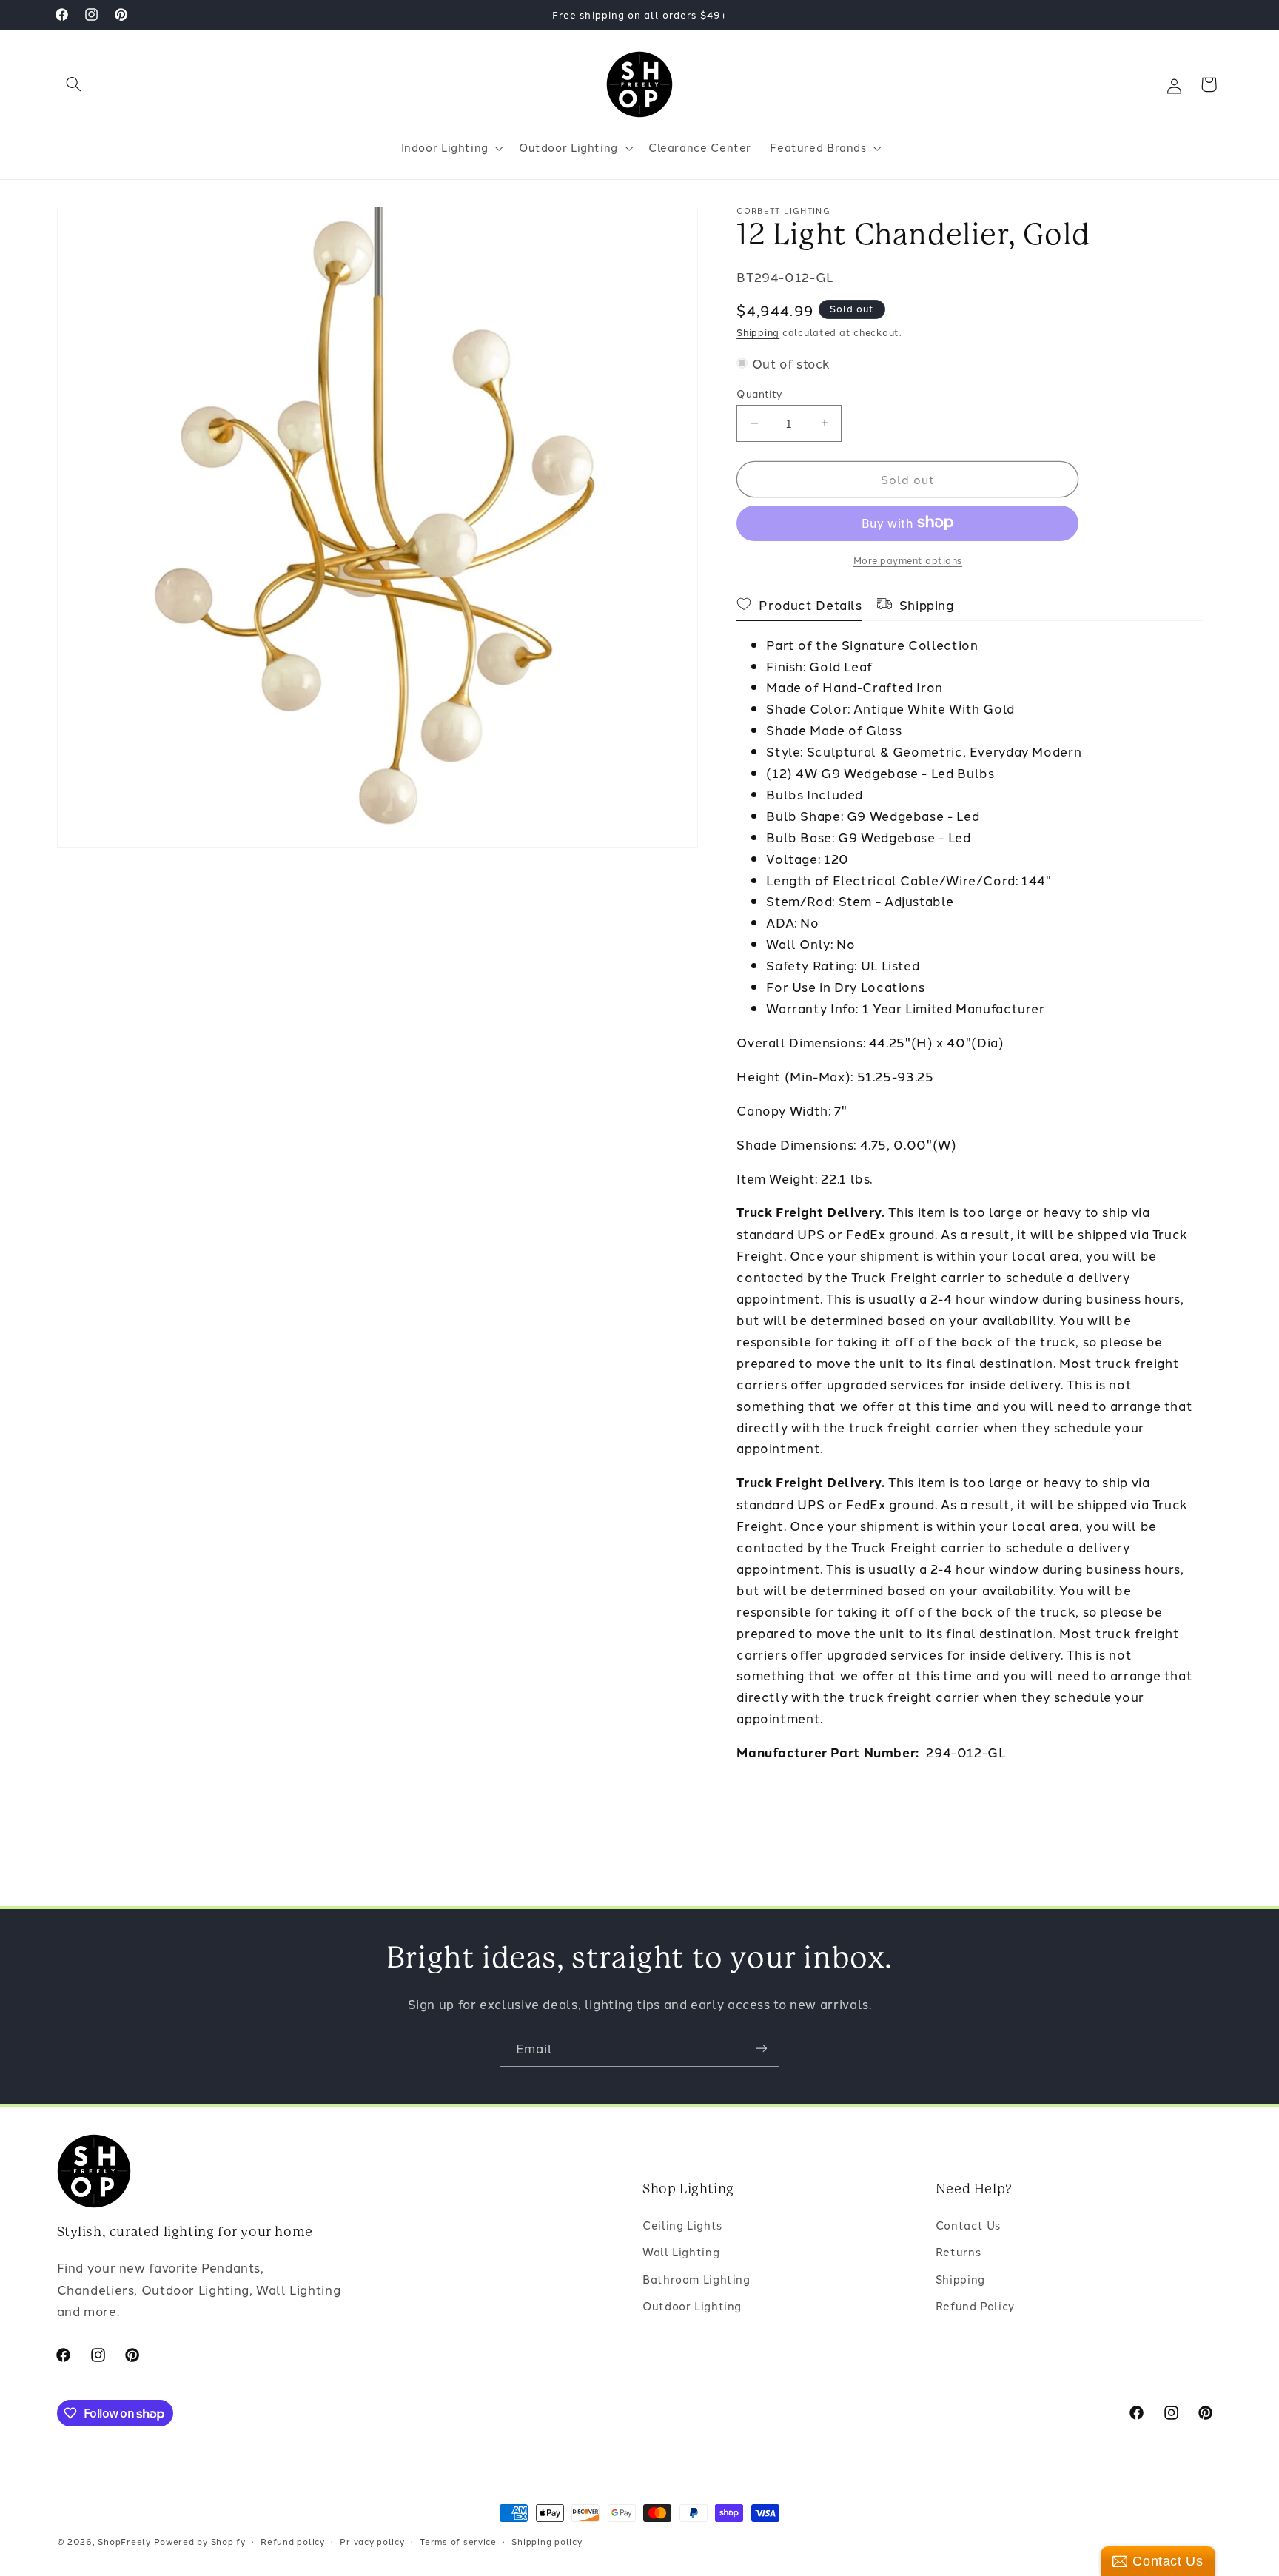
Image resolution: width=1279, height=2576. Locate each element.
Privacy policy (372, 2541)
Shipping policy (547, 2541)
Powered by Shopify (200, 2541)
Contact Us (968, 2226)
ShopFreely (124, 2541)
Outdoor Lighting (692, 2306)
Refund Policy (975, 2306)
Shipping (758, 332)
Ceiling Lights (682, 2226)
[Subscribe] (762, 2048)
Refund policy (293, 2541)
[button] (74, 84)
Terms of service (458, 2541)
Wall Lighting (681, 2252)
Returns (958, 2252)
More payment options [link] (908, 559)
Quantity (759, 393)
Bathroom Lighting (696, 2280)
